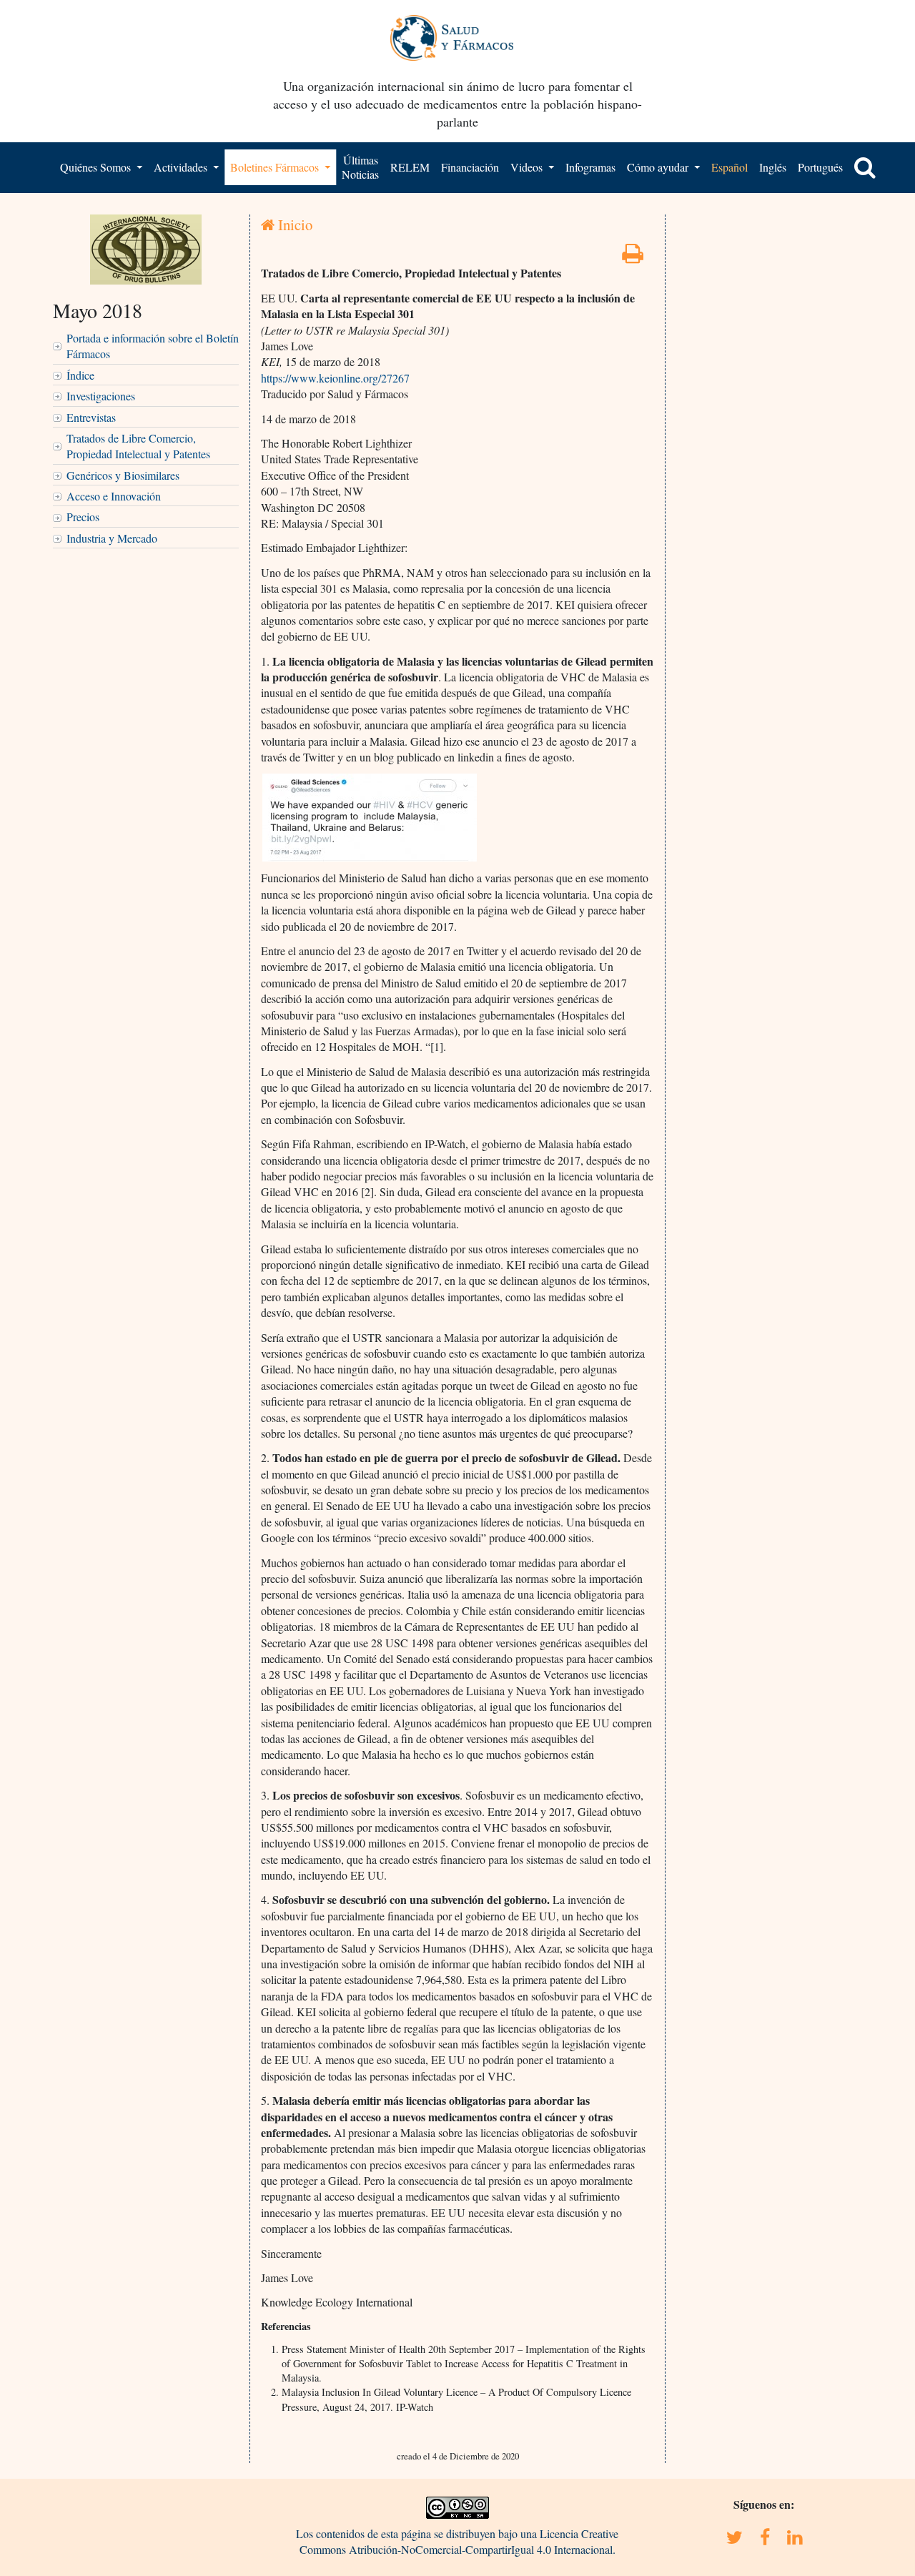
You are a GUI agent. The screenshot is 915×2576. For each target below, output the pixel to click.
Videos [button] (528, 167)
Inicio (293, 224)
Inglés (773, 167)
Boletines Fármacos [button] (276, 167)
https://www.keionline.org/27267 (335, 378)
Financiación (470, 167)
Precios (83, 517)
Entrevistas (91, 417)
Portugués (820, 167)
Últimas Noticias (360, 167)
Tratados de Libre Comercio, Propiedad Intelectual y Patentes (138, 446)
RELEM (410, 167)
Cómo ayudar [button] (659, 167)
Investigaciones (101, 396)
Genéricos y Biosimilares (123, 475)
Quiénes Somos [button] (97, 167)
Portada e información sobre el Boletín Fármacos (153, 346)
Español (729, 167)
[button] (865, 167)
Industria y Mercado (112, 538)
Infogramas (590, 167)
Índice (80, 375)
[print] (633, 257)
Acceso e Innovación (114, 496)
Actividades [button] (182, 167)
